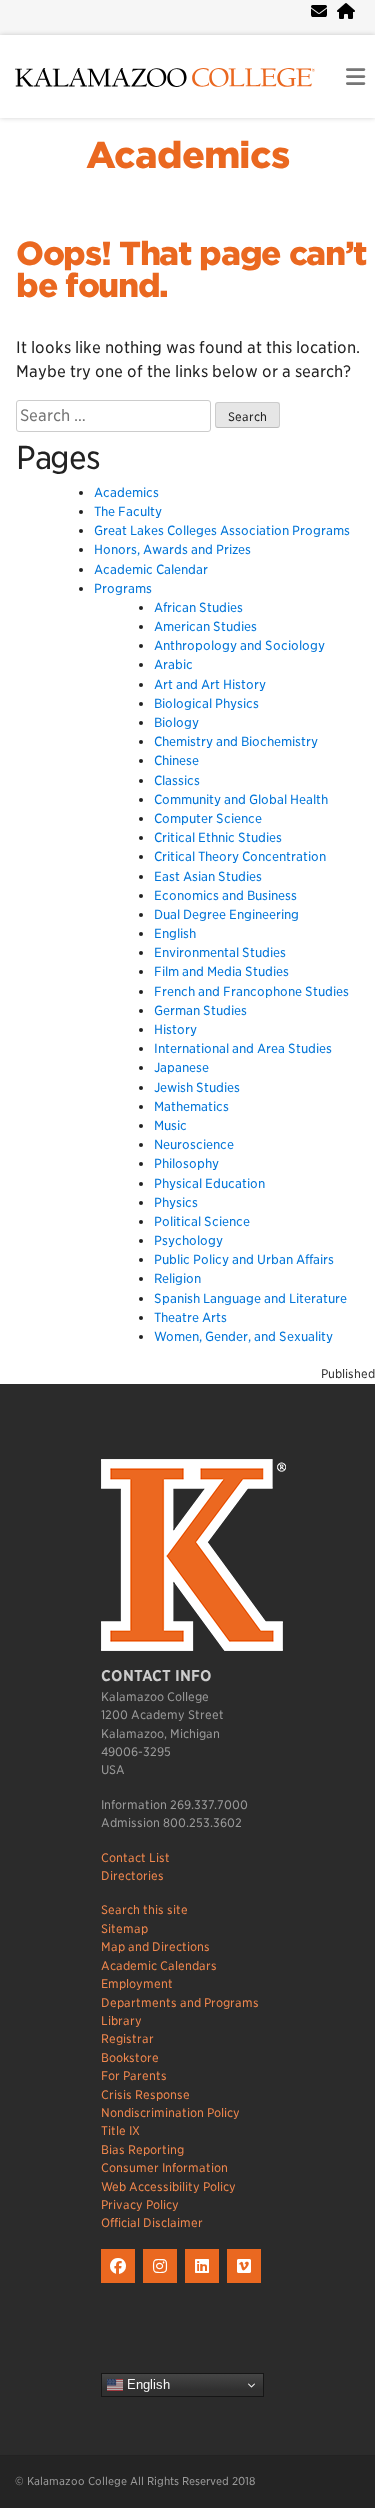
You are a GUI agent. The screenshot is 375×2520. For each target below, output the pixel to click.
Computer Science (208, 818)
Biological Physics (206, 703)
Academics (187, 155)
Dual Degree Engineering (226, 914)
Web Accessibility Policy (168, 2186)
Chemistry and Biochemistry (236, 741)
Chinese (176, 760)
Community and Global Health (241, 799)
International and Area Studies (243, 1048)
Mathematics (191, 1106)
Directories (132, 1875)
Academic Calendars (159, 1965)
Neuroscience (194, 1144)
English (175, 933)
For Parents (134, 2075)
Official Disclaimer (152, 2222)
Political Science (202, 1221)
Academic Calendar (151, 569)
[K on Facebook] (122, 2283)
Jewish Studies (197, 1087)
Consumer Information (164, 2167)
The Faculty (128, 511)
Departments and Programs (180, 2002)
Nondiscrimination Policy (170, 2112)
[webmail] (319, 11)
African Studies (198, 607)
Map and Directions (155, 1946)
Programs (123, 588)
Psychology (188, 1240)
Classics (177, 780)
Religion (177, 1278)
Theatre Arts (190, 1317)
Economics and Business (225, 895)
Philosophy (186, 1163)
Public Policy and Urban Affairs (244, 1259)
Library (121, 2020)
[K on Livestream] (246, 2283)
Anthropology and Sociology (239, 645)
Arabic (173, 664)
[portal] (346, 11)
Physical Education (209, 1183)
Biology (176, 722)
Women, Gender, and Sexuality (243, 1336)
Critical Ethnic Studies (218, 837)
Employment (137, 1983)
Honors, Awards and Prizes (172, 549)
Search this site (144, 1909)
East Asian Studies (208, 876)
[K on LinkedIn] (206, 2283)
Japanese (181, 1067)
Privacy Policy (140, 2204)
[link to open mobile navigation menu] (355, 77)
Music (170, 1125)
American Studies (205, 626)
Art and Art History (210, 684)
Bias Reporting (142, 2149)
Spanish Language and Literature (250, 1298)
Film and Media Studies (221, 971)
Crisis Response (145, 2094)
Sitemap (124, 1928)
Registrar (127, 2038)
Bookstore (130, 2057)
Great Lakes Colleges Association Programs (222, 530)
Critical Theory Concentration (240, 856)
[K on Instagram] (164, 2283)
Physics (176, 1202)
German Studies (200, 1010)
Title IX (120, 2130)
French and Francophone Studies (251, 991)
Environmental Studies (220, 952)
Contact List (135, 1857)
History (175, 1029)
